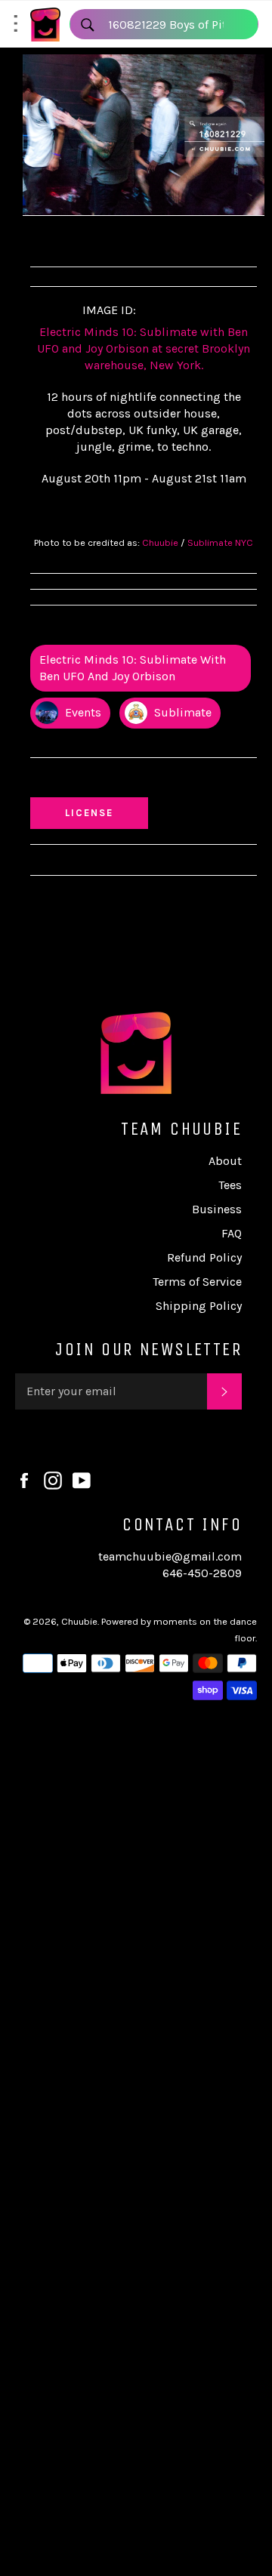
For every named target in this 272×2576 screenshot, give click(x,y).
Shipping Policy (199, 1306)
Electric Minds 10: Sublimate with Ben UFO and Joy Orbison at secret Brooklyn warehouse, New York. (144, 348)
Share (58, 239)
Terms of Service (197, 1282)
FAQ (232, 1233)
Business (217, 1209)
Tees (230, 1185)
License (104, 812)
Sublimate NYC (220, 542)
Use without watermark (107, 781)
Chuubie (160, 542)
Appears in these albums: (109, 629)
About (225, 1161)
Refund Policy (204, 1257)
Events (82, 712)
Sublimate (181, 712)
